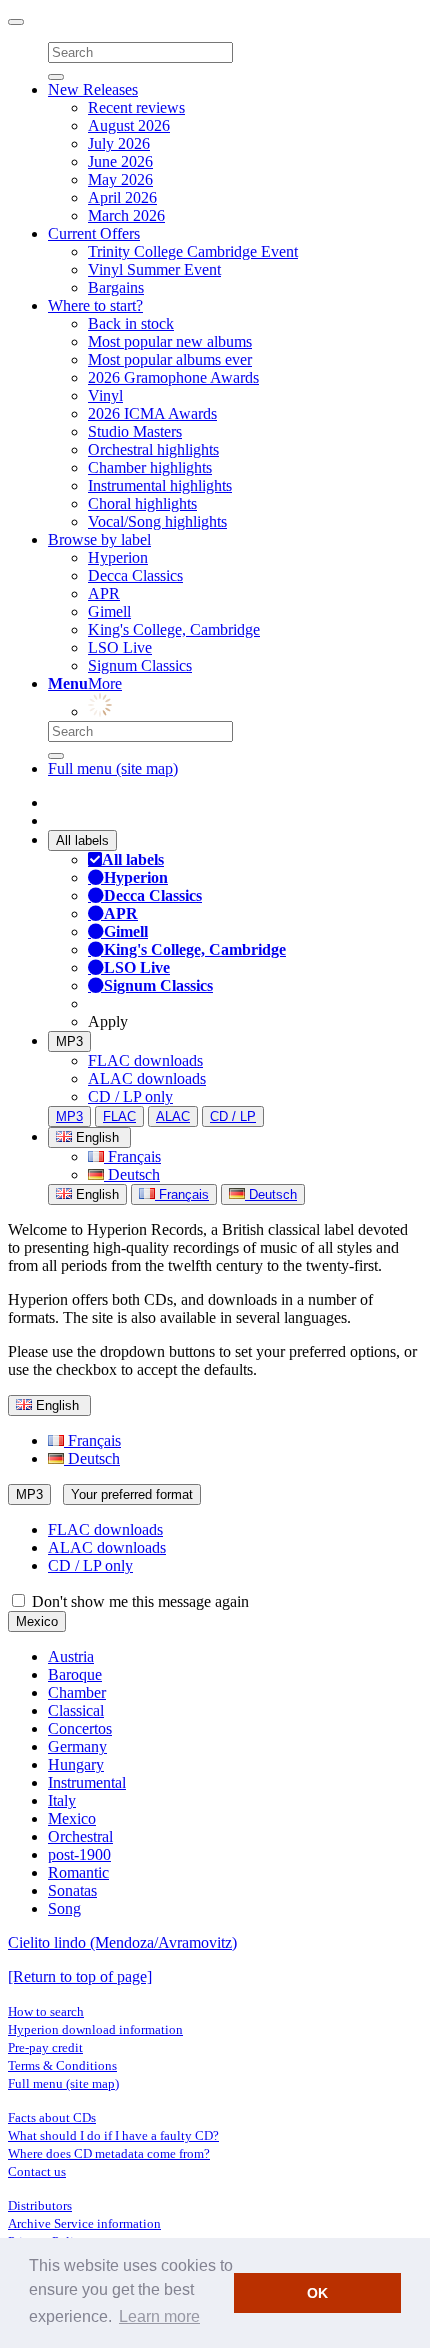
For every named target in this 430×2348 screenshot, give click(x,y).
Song (64, 1908)
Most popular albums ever (170, 359)
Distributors (40, 2205)
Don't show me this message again (138, 1601)
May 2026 (120, 179)
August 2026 (129, 125)
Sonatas (72, 1890)
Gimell (109, 611)
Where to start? (95, 305)
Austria (71, 1656)
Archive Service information (84, 2223)
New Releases (93, 89)
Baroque (75, 1674)
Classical (76, 1710)
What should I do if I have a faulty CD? (113, 2135)
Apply (108, 1021)
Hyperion (118, 557)
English (95, 1194)
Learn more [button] (159, 2316)
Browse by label (99, 539)
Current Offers (94, 233)
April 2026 (122, 197)
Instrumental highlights (160, 485)
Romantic (78, 1872)
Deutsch (132, 1174)
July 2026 (119, 143)
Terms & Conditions (62, 2065)
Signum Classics (140, 665)
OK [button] (317, 2293)
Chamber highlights (150, 467)
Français (132, 1156)
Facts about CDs (52, 2117)
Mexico (37, 1621)
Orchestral (80, 1836)
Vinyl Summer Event (154, 269)
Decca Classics (135, 575)
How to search (46, 2011)
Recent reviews (136, 107)
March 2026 (126, 215)
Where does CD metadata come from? (109, 2153)
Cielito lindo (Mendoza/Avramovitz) (122, 1942)
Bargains (116, 287)
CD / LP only (130, 1096)
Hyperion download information (95, 2029)
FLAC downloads (145, 1060)
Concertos (80, 1728)
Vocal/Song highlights (157, 521)
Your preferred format (132, 1494)
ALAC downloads (147, 1078)
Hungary (76, 1764)
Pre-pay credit (45, 2047)
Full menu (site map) (113, 768)
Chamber (77, 1692)
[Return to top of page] (80, 1976)
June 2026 (120, 161)
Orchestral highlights (153, 449)
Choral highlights (142, 503)
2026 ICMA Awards (152, 413)
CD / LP (233, 1116)
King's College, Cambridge (174, 629)
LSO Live (120, 647)
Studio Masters (135, 431)
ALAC (173, 1116)
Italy (62, 1800)
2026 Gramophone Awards (173, 377)
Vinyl (105, 395)
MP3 (69, 1041)
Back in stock (131, 323)
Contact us (37, 2171)
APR (104, 593)
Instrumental (87, 1782)
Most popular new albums (170, 341)
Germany (77, 1746)
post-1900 (79, 1854)
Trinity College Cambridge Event (193, 251)
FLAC (119, 1116)
